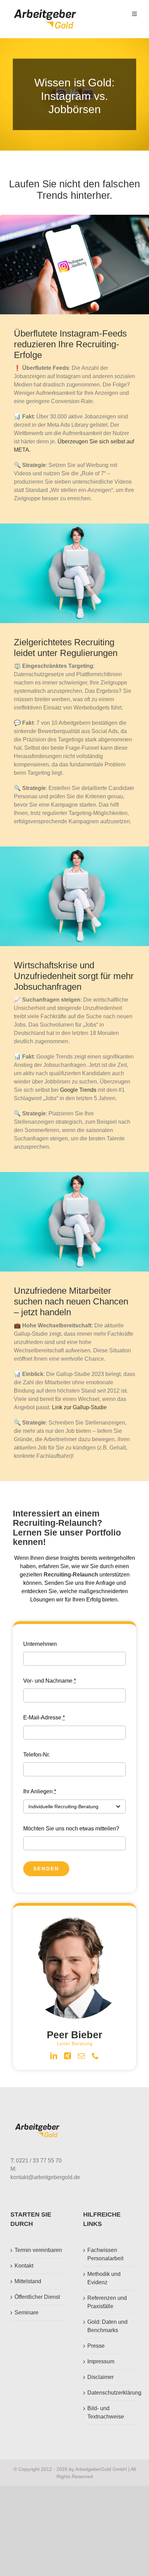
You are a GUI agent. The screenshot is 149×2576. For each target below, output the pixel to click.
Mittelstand (28, 2281)
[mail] (81, 2056)
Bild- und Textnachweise (106, 2412)
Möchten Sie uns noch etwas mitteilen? (71, 1829)
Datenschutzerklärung (111, 2393)
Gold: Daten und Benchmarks (107, 2326)
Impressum (101, 2361)
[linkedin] (54, 2056)
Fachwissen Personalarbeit (105, 2254)
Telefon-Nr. (37, 1755)
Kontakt (24, 2266)
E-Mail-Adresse (44, 1718)
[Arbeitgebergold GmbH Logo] (46, 10)
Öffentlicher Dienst (37, 2297)
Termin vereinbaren (38, 2250)
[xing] (68, 2056)
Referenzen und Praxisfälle (107, 2302)
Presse (96, 2346)
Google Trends (78, 1090)
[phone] (95, 2056)
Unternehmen (40, 1644)
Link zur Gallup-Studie (79, 1407)
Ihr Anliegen (40, 1791)
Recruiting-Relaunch (71, 1575)
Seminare (27, 2313)
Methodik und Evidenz (104, 2278)
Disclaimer (100, 2377)
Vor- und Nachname (50, 1681)
